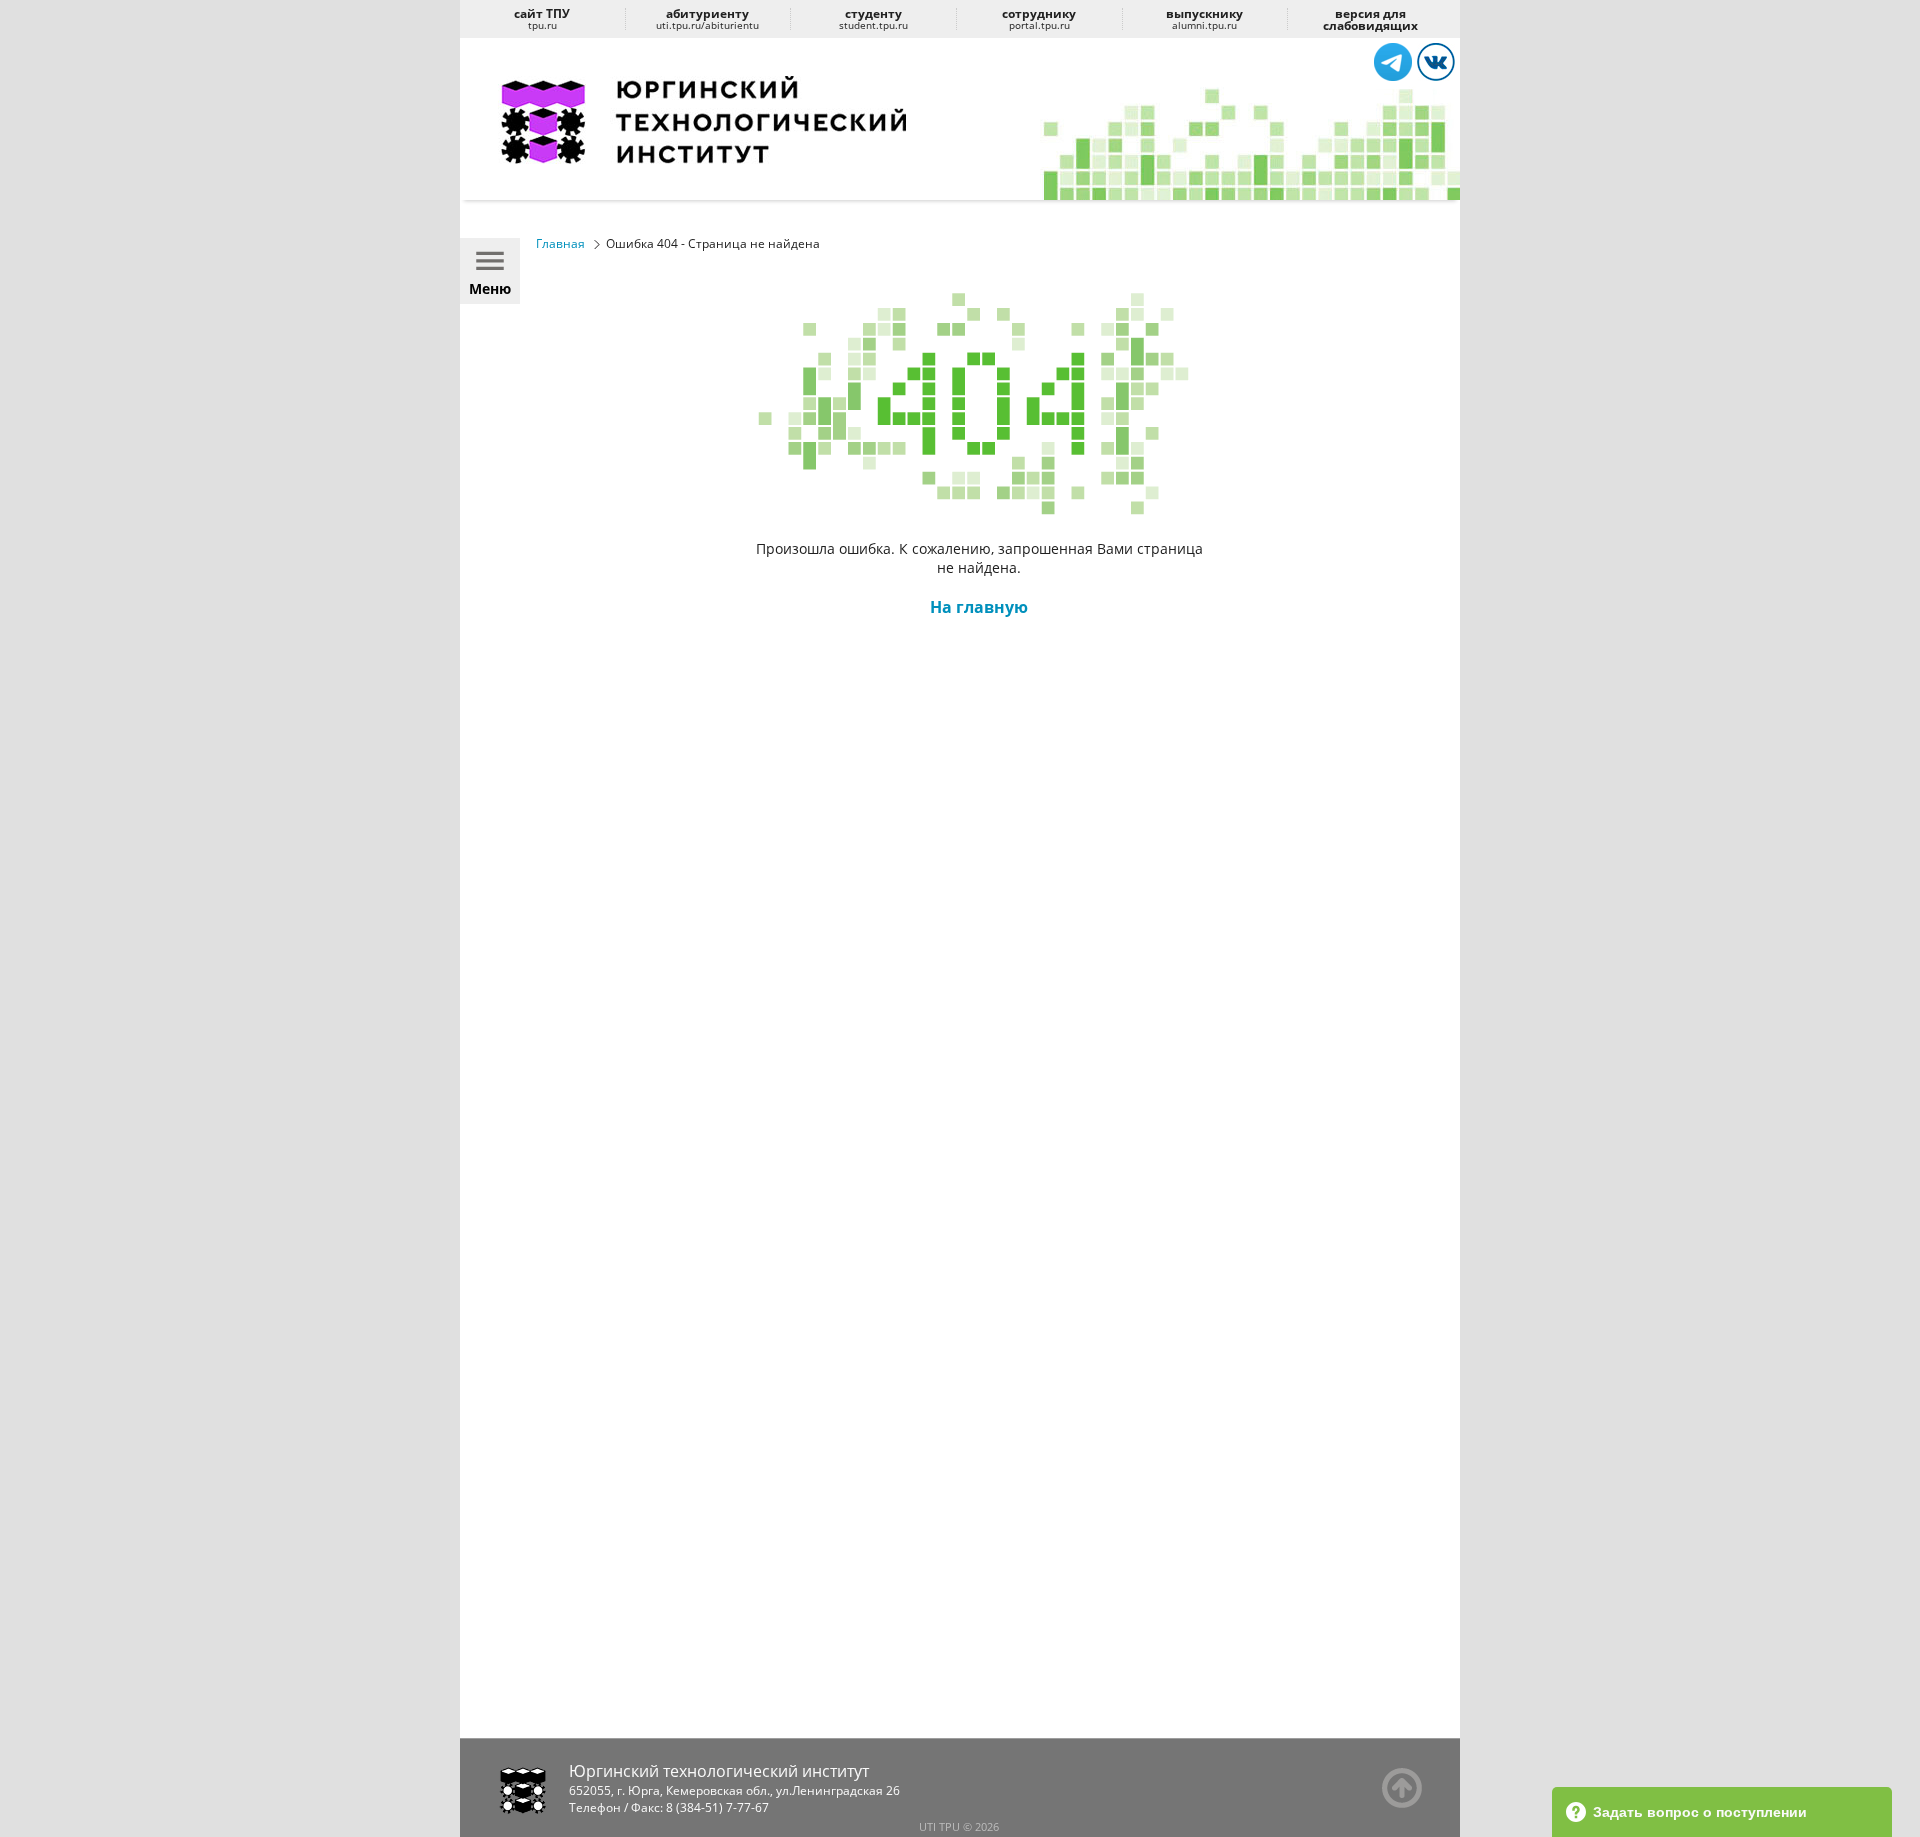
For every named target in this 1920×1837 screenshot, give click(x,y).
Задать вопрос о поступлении (1700, 1812)
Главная (560, 243)
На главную (979, 607)
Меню (490, 288)
